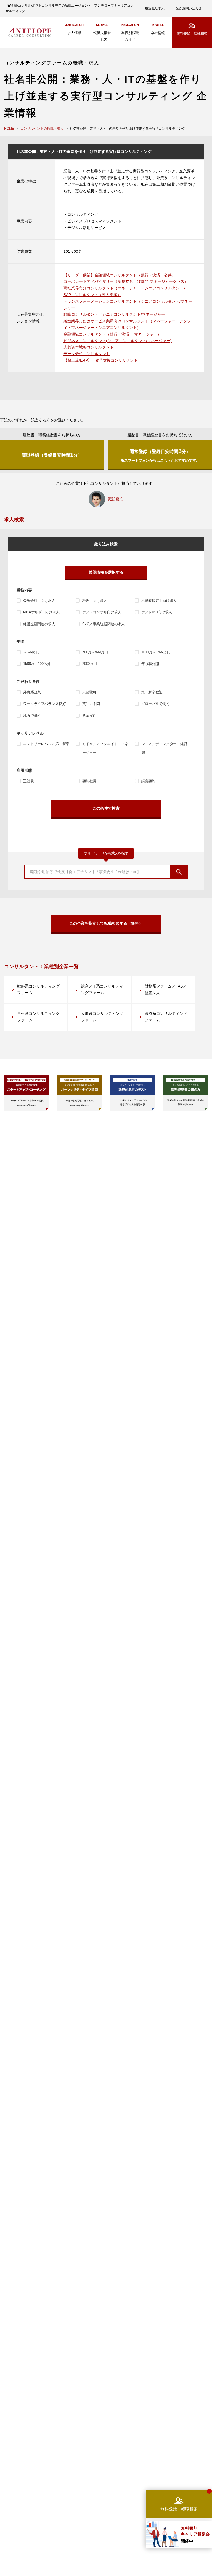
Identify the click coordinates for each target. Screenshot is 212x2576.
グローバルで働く (156, 704)
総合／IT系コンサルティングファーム (102, 989)
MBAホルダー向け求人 (41, 612)
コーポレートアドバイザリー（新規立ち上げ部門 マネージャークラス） (126, 281)
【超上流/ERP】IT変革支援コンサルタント (101, 360)
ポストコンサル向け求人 (102, 612)
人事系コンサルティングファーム (102, 1017)
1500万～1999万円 (38, 664)
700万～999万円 (95, 652)
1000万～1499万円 (156, 652)
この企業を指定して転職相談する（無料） (106, 923)
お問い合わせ (192, 8)
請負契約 (148, 781)
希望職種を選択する (106, 572)
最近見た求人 (155, 8)
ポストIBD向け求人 (157, 612)
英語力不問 (91, 704)
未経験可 (89, 692)
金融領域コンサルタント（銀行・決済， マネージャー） (112, 334)
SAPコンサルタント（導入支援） (92, 295)
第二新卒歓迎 (152, 692)
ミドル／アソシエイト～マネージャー (105, 748)
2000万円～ (91, 664)
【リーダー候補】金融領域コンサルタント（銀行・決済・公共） (120, 275)
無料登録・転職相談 (192, 34)
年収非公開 (150, 664)
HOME (9, 129)
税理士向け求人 (95, 601)
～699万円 (31, 652)
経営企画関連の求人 (39, 624)
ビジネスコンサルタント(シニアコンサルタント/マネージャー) (118, 341)
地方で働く (32, 716)
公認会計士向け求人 (39, 601)
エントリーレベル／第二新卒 (46, 744)
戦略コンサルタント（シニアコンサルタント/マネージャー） (116, 314)
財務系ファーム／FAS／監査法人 (166, 989)
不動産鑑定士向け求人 (159, 601)
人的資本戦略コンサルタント (89, 347)
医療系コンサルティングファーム (166, 1017)
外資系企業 (32, 692)
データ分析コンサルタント (87, 354)
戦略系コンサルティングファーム (38, 989)
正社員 (29, 781)
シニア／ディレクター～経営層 (164, 748)
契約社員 (89, 781)
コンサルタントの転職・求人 (42, 129)
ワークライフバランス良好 (44, 704)
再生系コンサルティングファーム (38, 1017)
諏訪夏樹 (116, 499)
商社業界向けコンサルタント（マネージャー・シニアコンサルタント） (125, 288)
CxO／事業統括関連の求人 (104, 624)
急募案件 (89, 716)
